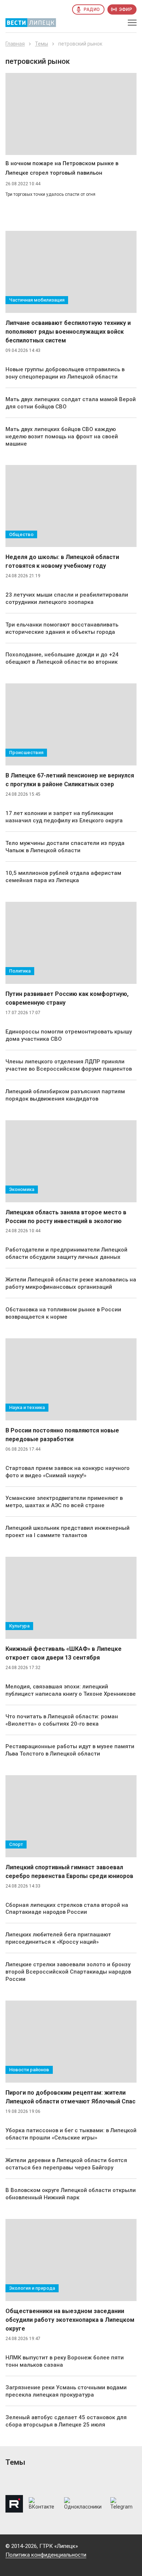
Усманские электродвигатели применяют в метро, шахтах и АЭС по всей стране (64, 1502)
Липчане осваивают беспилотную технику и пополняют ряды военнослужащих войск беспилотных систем (68, 332)
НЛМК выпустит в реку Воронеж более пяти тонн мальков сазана (65, 2361)
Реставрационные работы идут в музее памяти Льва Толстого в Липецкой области (70, 1750)
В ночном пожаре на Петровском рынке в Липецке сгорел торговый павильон (62, 168)
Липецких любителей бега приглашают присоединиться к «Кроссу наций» (58, 1938)
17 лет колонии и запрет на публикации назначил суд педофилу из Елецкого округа (64, 817)
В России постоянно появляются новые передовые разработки (62, 1435)
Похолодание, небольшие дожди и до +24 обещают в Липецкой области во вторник (62, 658)
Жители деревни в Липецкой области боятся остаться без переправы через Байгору (66, 2164)
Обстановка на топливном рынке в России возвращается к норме (63, 1313)
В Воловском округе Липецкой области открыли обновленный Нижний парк (71, 2194)
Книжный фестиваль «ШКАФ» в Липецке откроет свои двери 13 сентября (64, 1653)
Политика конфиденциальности (46, 2555)
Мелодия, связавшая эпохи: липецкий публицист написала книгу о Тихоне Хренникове (71, 1690)
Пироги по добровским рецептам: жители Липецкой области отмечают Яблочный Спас (70, 2097)
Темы (42, 44)
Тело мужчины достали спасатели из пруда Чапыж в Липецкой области (65, 847)
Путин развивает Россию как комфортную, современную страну (67, 998)
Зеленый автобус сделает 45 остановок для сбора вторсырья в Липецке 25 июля (66, 2421)
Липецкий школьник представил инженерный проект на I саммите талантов (68, 1532)
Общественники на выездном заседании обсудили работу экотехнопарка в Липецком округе (70, 2320)
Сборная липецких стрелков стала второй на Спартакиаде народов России (67, 1909)
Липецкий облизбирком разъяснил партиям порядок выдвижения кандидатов (65, 1095)
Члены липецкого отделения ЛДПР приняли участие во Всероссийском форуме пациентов (69, 1065)
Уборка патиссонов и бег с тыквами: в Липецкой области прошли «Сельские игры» (71, 2134)
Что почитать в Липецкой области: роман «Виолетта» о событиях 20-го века (62, 1720)
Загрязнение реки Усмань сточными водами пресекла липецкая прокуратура (66, 2391)
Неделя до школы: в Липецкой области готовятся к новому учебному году (62, 561)
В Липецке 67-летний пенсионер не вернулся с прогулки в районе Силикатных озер (70, 780)
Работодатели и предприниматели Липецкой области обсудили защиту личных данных (66, 1253)
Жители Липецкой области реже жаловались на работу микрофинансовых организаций (71, 1283)
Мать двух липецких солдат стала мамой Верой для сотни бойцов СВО (71, 403)
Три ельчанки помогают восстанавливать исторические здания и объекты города (62, 628)
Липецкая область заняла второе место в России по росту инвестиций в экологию (66, 1217)
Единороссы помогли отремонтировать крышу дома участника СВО (69, 1035)
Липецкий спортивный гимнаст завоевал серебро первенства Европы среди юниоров (69, 1872)
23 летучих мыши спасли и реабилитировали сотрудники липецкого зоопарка (67, 598)
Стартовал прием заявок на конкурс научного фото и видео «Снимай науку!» (68, 1472)
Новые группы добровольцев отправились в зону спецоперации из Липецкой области (65, 373)
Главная (15, 44)
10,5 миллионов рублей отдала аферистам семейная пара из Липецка (63, 877)
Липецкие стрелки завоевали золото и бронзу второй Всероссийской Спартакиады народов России (68, 1972)
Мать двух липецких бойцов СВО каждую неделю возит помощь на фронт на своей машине (62, 437)
